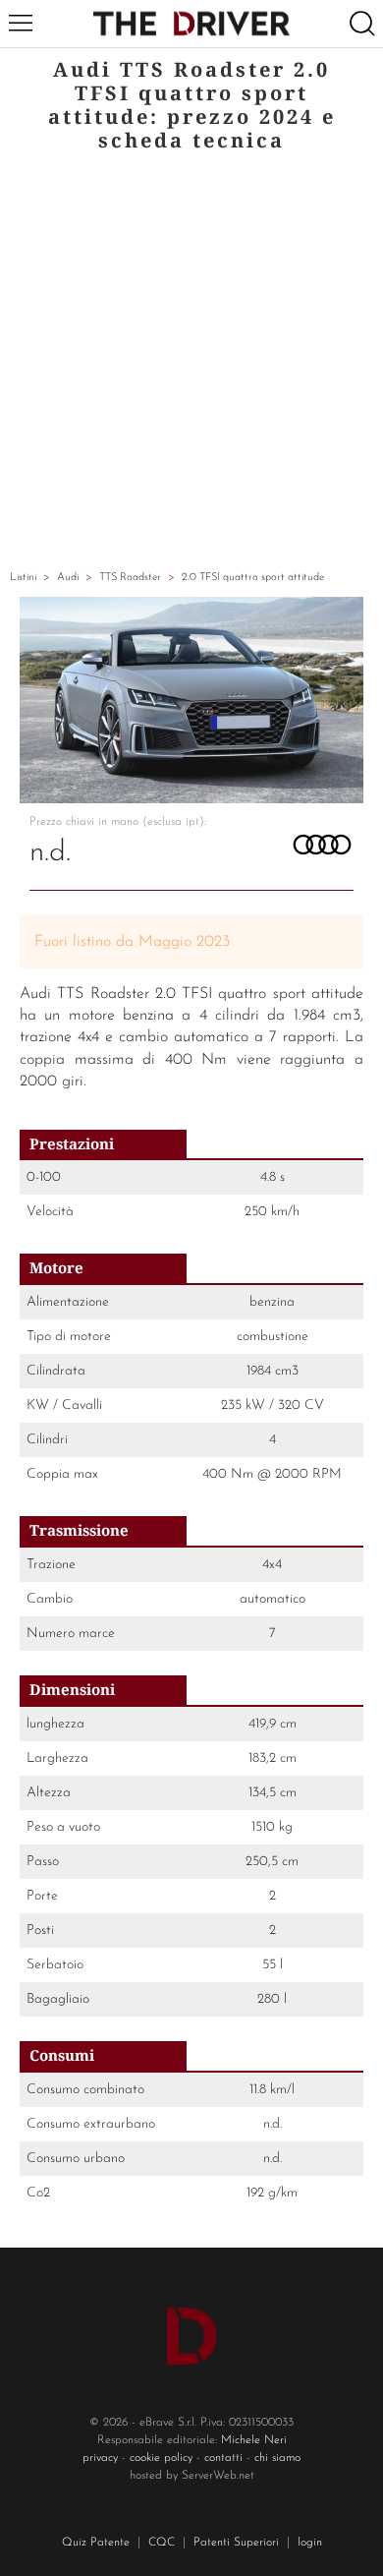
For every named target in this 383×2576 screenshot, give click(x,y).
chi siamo (277, 2458)
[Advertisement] (191, 364)
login (310, 2543)
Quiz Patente (96, 2543)
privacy (100, 2458)
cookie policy (161, 2458)
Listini (23, 578)
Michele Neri (254, 2440)
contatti (223, 2458)
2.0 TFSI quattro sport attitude (253, 578)
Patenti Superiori (236, 2543)
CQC (162, 2543)
